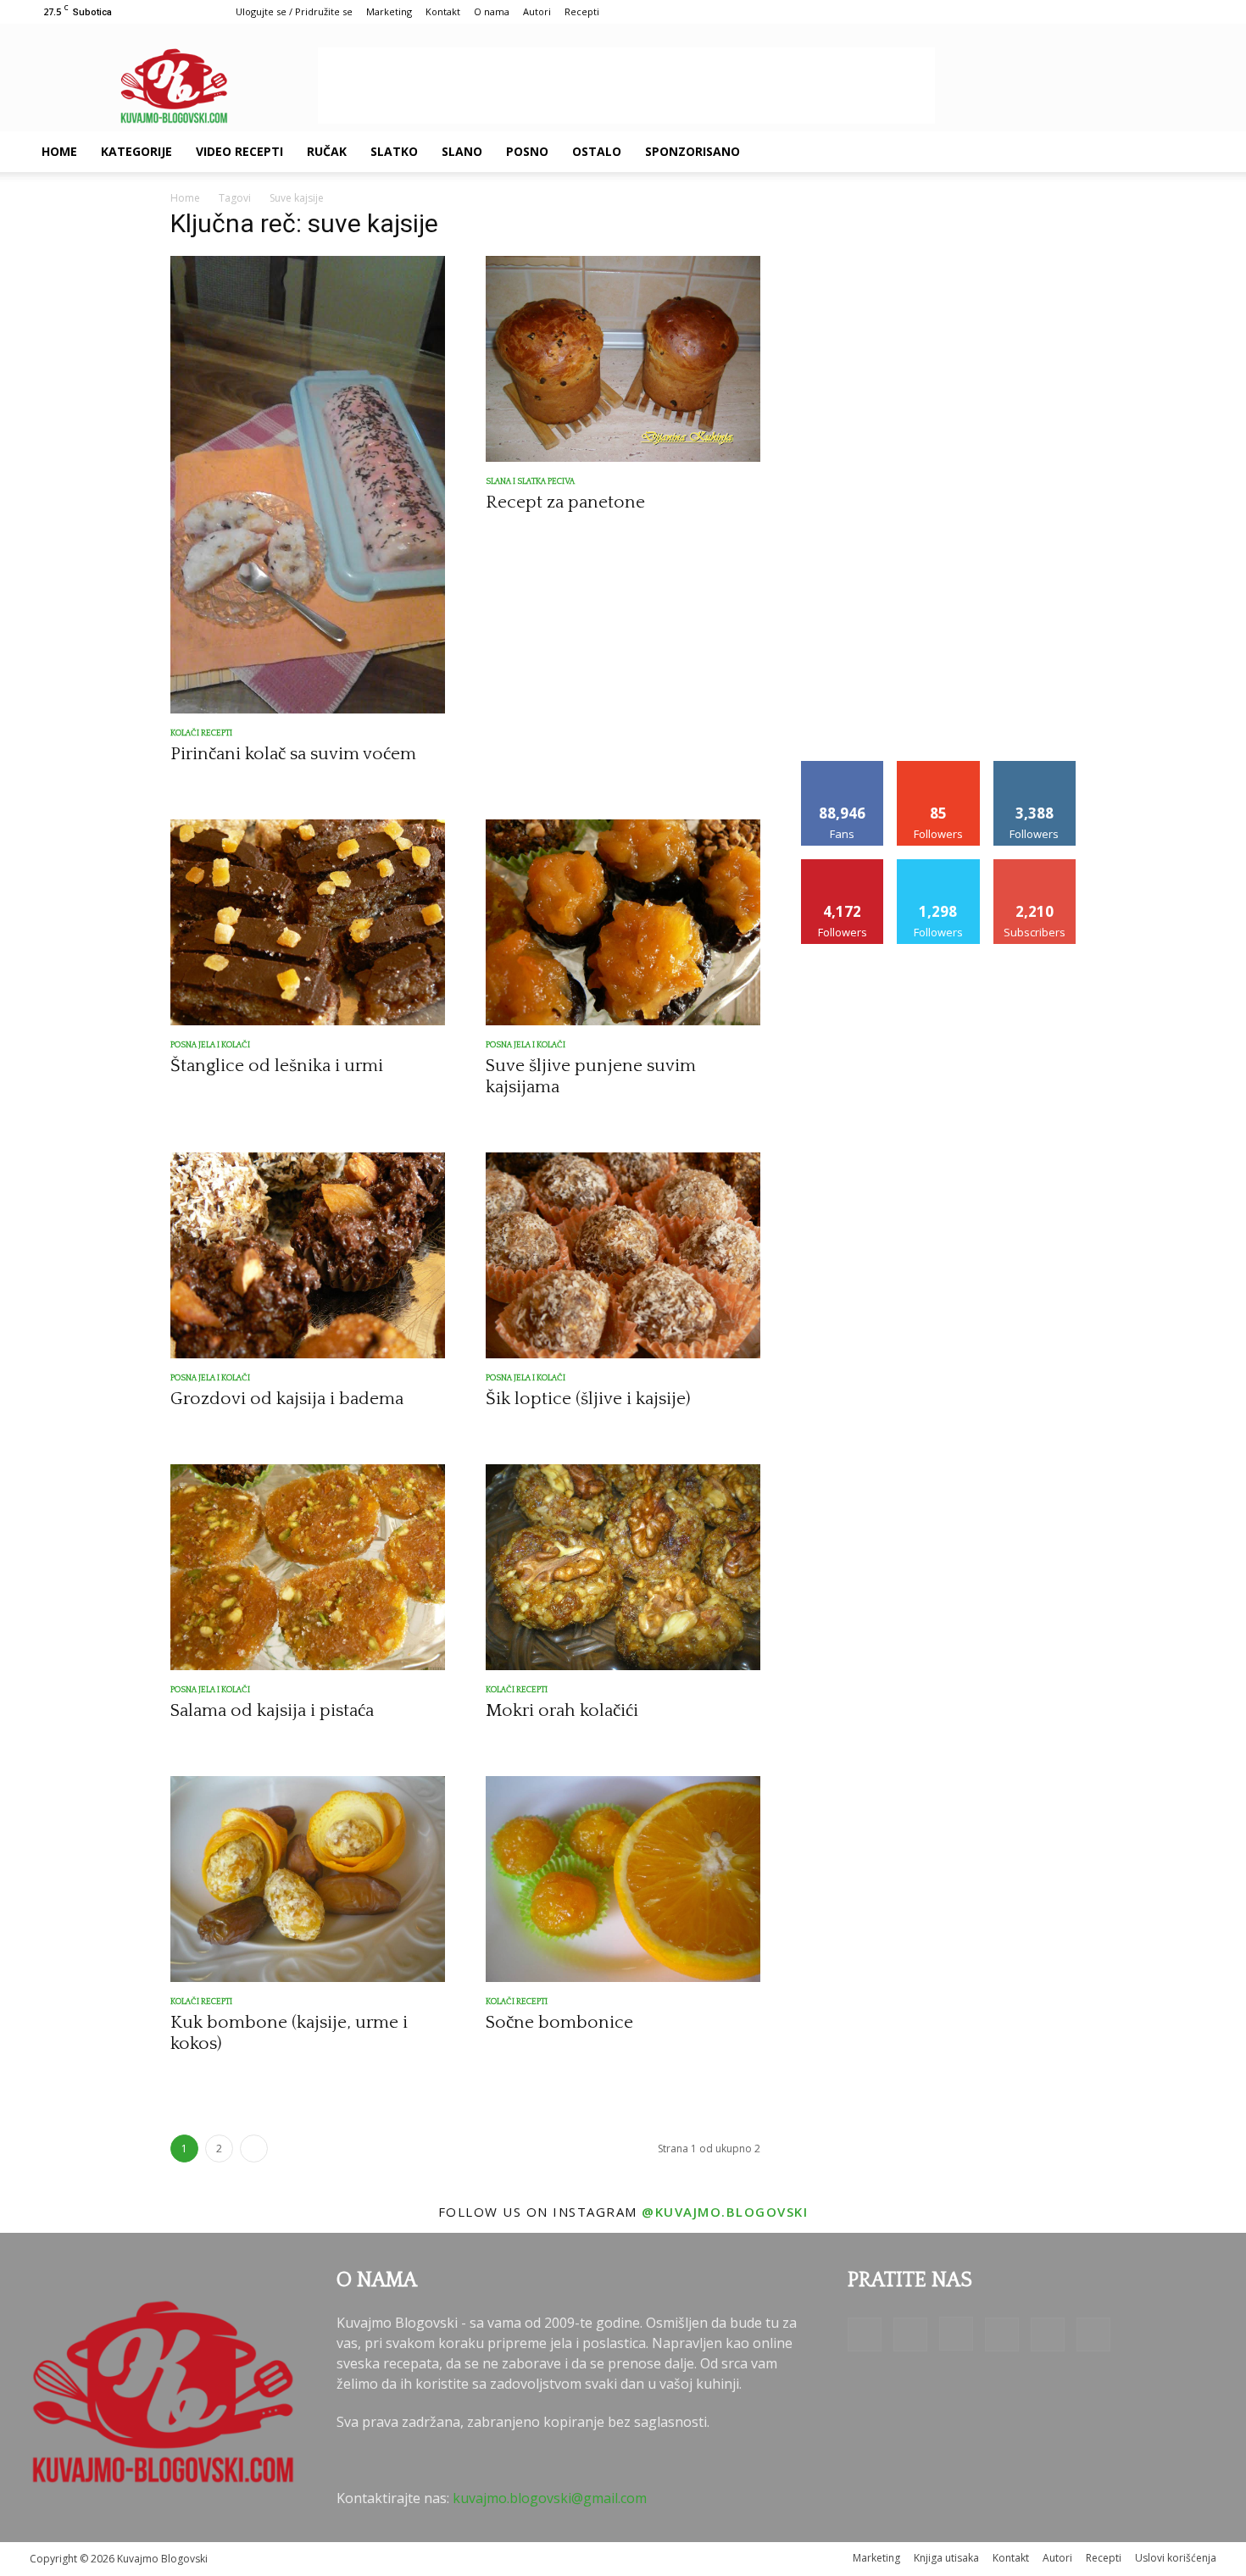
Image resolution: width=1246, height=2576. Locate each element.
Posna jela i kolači (210, 1045)
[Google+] (1043, 152)
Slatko (394, 151)
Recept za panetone (565, 502)
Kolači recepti (201, 733)
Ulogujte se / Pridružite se (294, 11)
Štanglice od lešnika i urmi (277, 1066)
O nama (492, 11)
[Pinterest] (1101, 152)
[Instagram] (1072, 152)
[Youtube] (1159, 152)
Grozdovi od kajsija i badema (287, 1399)
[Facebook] (1015, 152)
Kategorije (136, 151)
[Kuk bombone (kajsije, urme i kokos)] (308, 1879)
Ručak (327, 151)
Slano (462, 151)
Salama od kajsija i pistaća (272, 1710)
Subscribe (1035, 866)
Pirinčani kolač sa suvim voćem (293, 754)
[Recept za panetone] (623, 359)
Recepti (582, 11)
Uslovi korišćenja (1176, 2558)
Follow (939, 767)
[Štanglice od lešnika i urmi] (308, 922)
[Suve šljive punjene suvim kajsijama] (623, 922)
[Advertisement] (626, 86)
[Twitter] (1130, 152)
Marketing (389, 11)
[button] (1196, 153)
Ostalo (597, 151)
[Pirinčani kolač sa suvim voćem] (308, 485)
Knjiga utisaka (946, 2558)
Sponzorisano (693, 151)
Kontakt (443, 11)
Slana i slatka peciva (530, 482)
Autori (537, 11)
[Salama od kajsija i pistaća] (308, 1567)
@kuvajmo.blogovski (725, 2212)
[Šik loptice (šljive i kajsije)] (623, 1255)
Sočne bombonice (559, 2022)
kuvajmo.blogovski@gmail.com (550, 2498)
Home (59, 151)
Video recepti (239, 151)
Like (843, 767)
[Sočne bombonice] (623, 1879)
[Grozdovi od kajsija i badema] (308, 1255)
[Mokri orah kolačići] (623, 1567)
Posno (527, 151)
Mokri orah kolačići (562, 1710)
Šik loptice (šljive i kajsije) (588, 1399)
